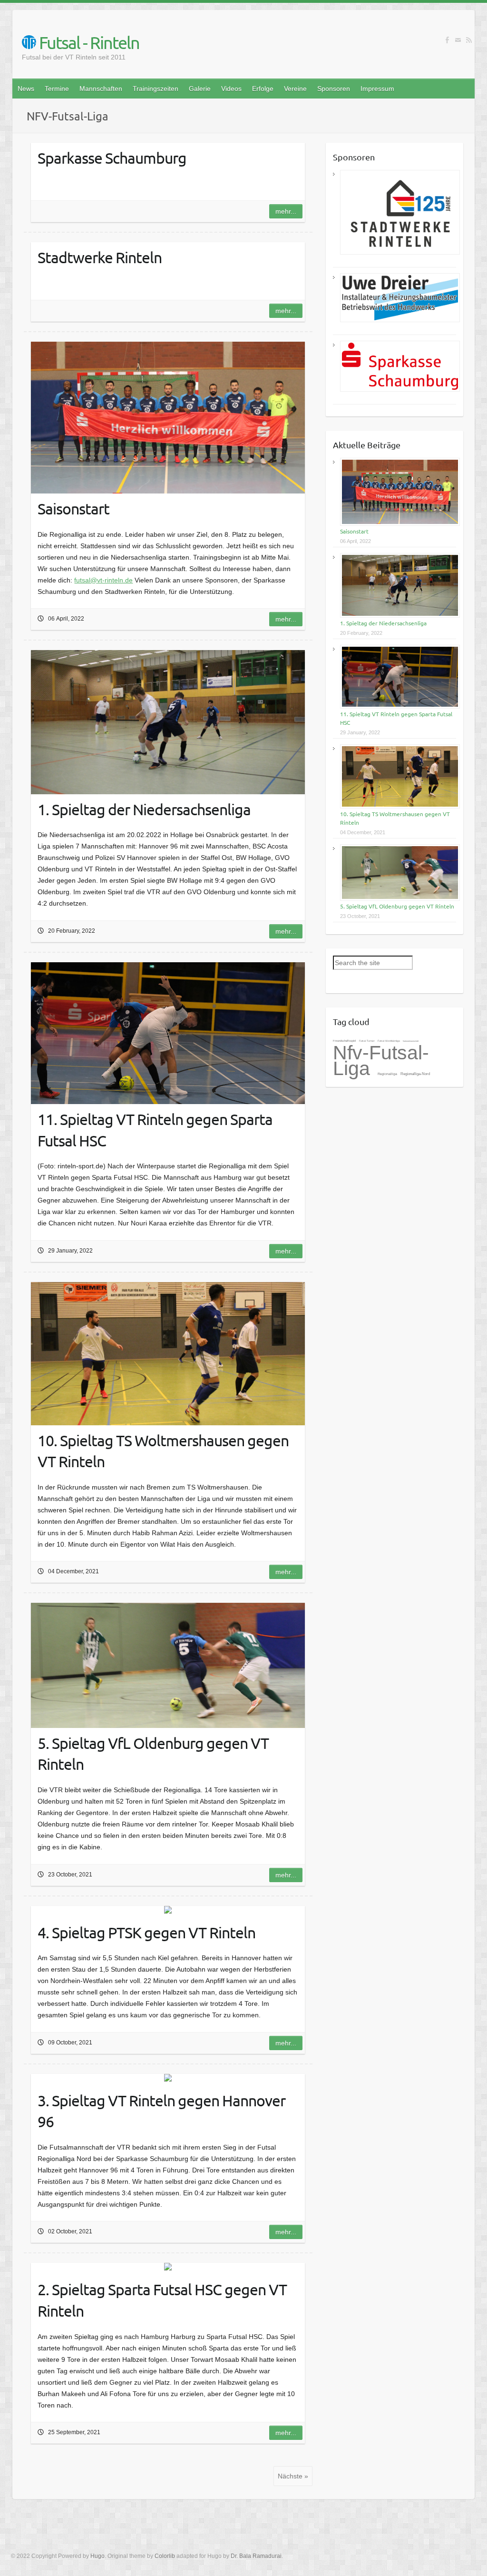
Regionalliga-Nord (415, 1074)
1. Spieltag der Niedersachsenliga (383, 623)
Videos (231, 89)
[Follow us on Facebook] (447, 40)
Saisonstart (354, 531)
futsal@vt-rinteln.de (103, 580)
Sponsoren (334, 89)
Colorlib (165, 2556)
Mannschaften (101, 89)
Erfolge (263, 89)
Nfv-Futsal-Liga (381, 1061)
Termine (57, 89)
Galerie (200, 89)
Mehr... (286, 211)
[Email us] (458, 40)
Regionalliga (388, 1074)
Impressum (377, 89)
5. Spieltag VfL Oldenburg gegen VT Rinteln (397, 906)
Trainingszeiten (156, 89)
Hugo (97, 2556)
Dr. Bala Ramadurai (256, 2556)
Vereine (295, 89)
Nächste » (293, 2476)
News (26, 89)
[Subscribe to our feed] (469, 40)
